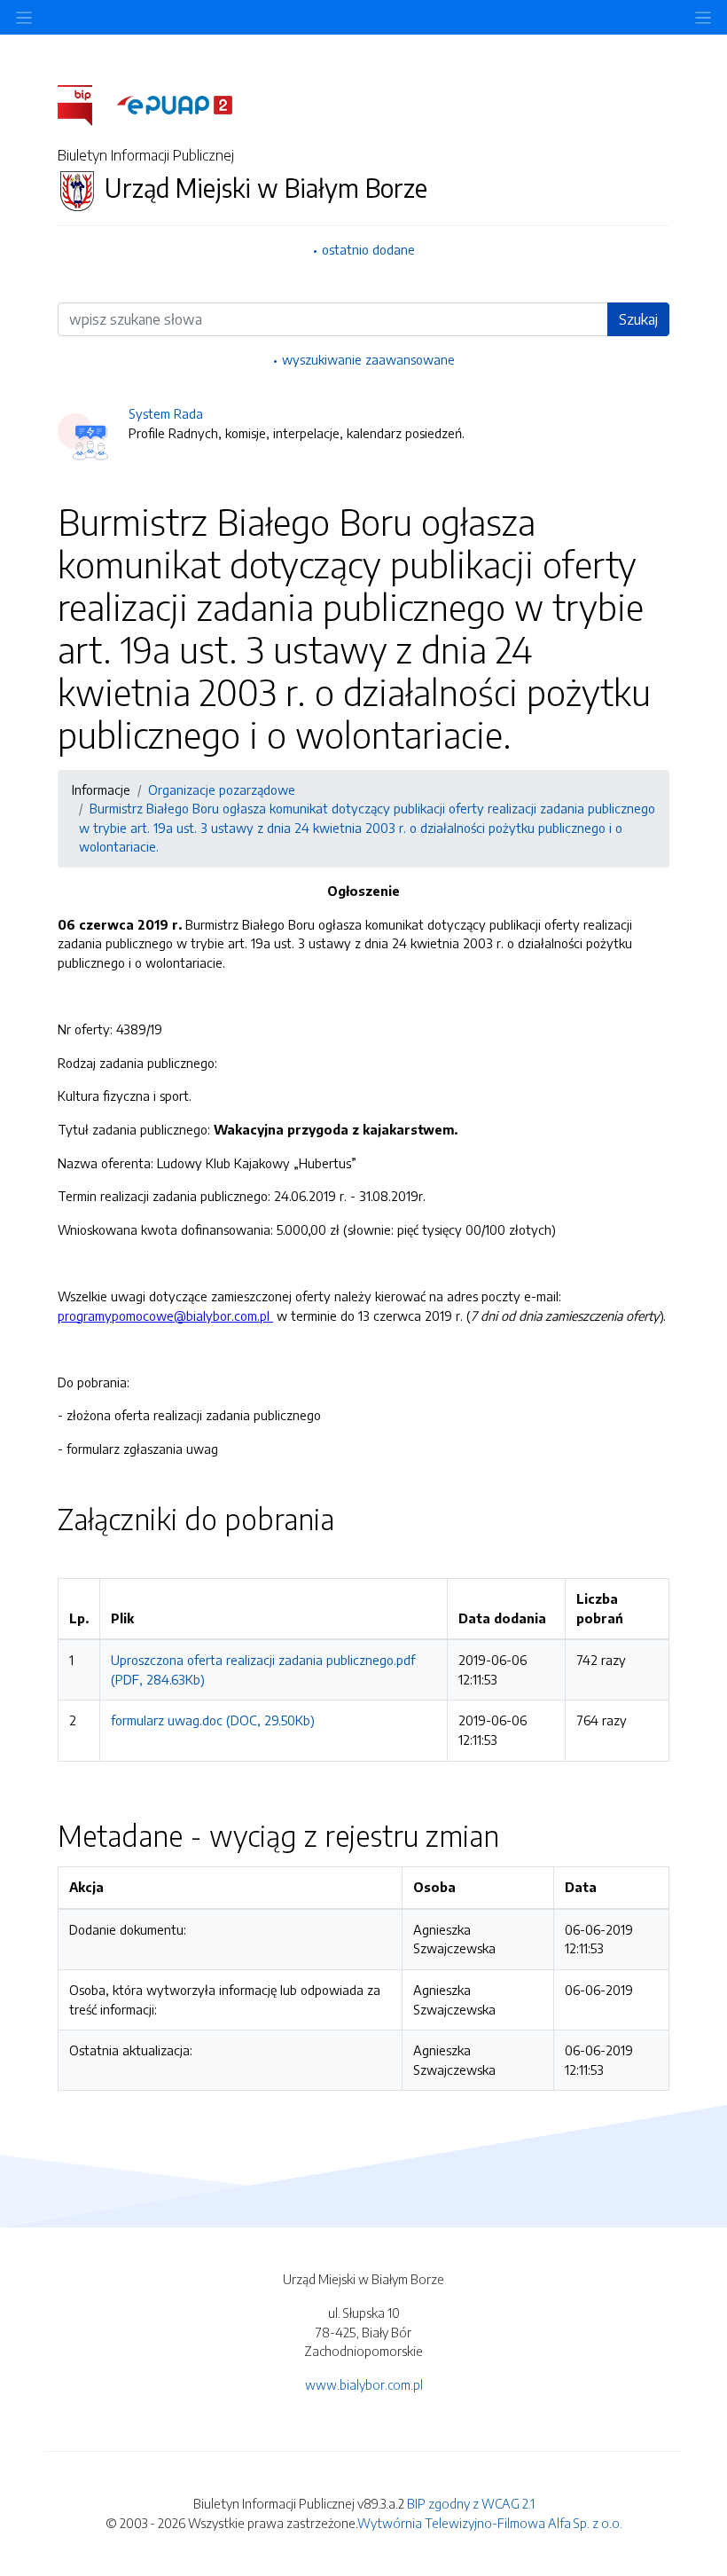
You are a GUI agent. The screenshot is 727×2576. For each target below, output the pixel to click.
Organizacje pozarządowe (222, 789)
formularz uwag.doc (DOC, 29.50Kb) (213, 1720)
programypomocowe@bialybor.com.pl (165, 1315)
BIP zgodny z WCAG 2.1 (471, 2503)
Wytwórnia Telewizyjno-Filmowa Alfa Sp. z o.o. (490, 2523)
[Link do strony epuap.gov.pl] (175, 104)
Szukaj (638, 319)
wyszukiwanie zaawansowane (368, 359)
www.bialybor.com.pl (364, 2384)
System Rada (166, 413)
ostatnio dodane (368, 249)
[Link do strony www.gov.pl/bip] (86, 104)
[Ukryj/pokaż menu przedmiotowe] (24, 17)
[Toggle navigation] (703, 17)
